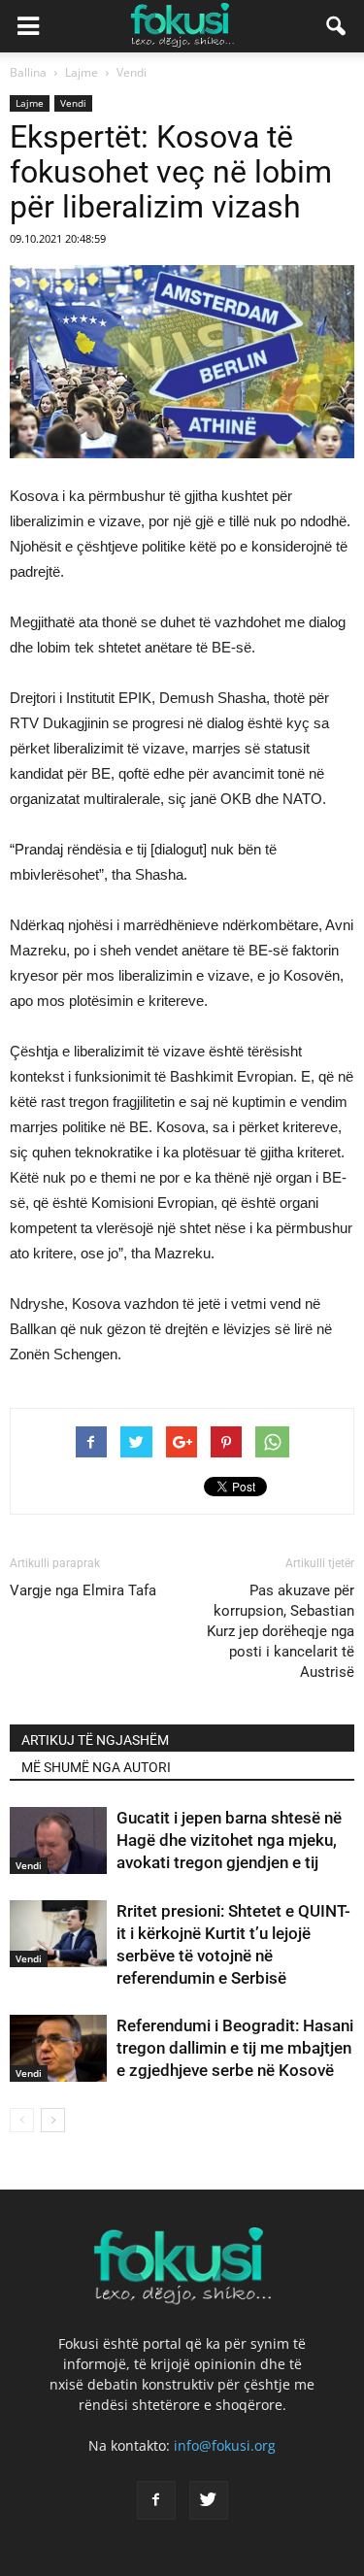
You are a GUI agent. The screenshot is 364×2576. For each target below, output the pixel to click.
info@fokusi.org (225, 2445)
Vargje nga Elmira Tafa (83, 1590)
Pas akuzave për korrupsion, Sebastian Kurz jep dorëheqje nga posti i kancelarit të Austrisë (281, 1631)
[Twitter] (209, 2500)
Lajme (30, 103)
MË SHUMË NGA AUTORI (96, 1767)
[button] (337, 26)
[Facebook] (156, 2500)
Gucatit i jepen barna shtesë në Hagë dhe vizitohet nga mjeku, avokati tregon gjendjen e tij (229, 1840)
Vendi (73, 103)
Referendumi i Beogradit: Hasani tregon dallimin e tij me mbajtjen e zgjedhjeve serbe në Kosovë (235, 2048)
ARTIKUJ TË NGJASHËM (95, 1740)
